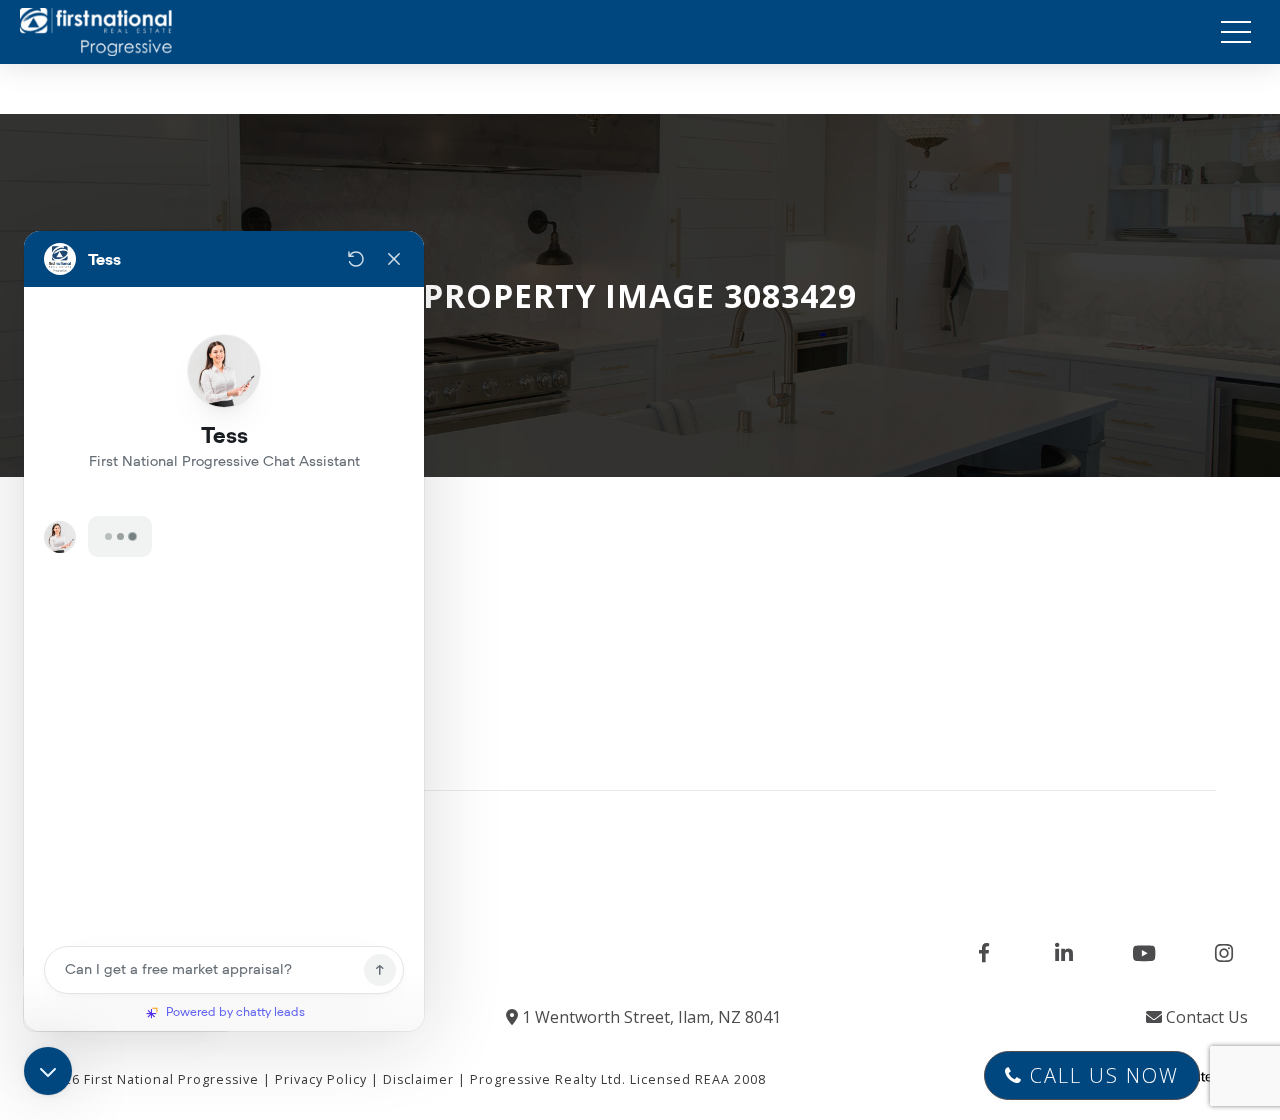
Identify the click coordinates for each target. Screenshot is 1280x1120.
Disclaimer (418, 1079)
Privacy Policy (321, 1079)
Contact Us (1205, 1017)
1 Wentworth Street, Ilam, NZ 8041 (649, 1017)
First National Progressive (171, 1079)
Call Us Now (1101, 1075)
